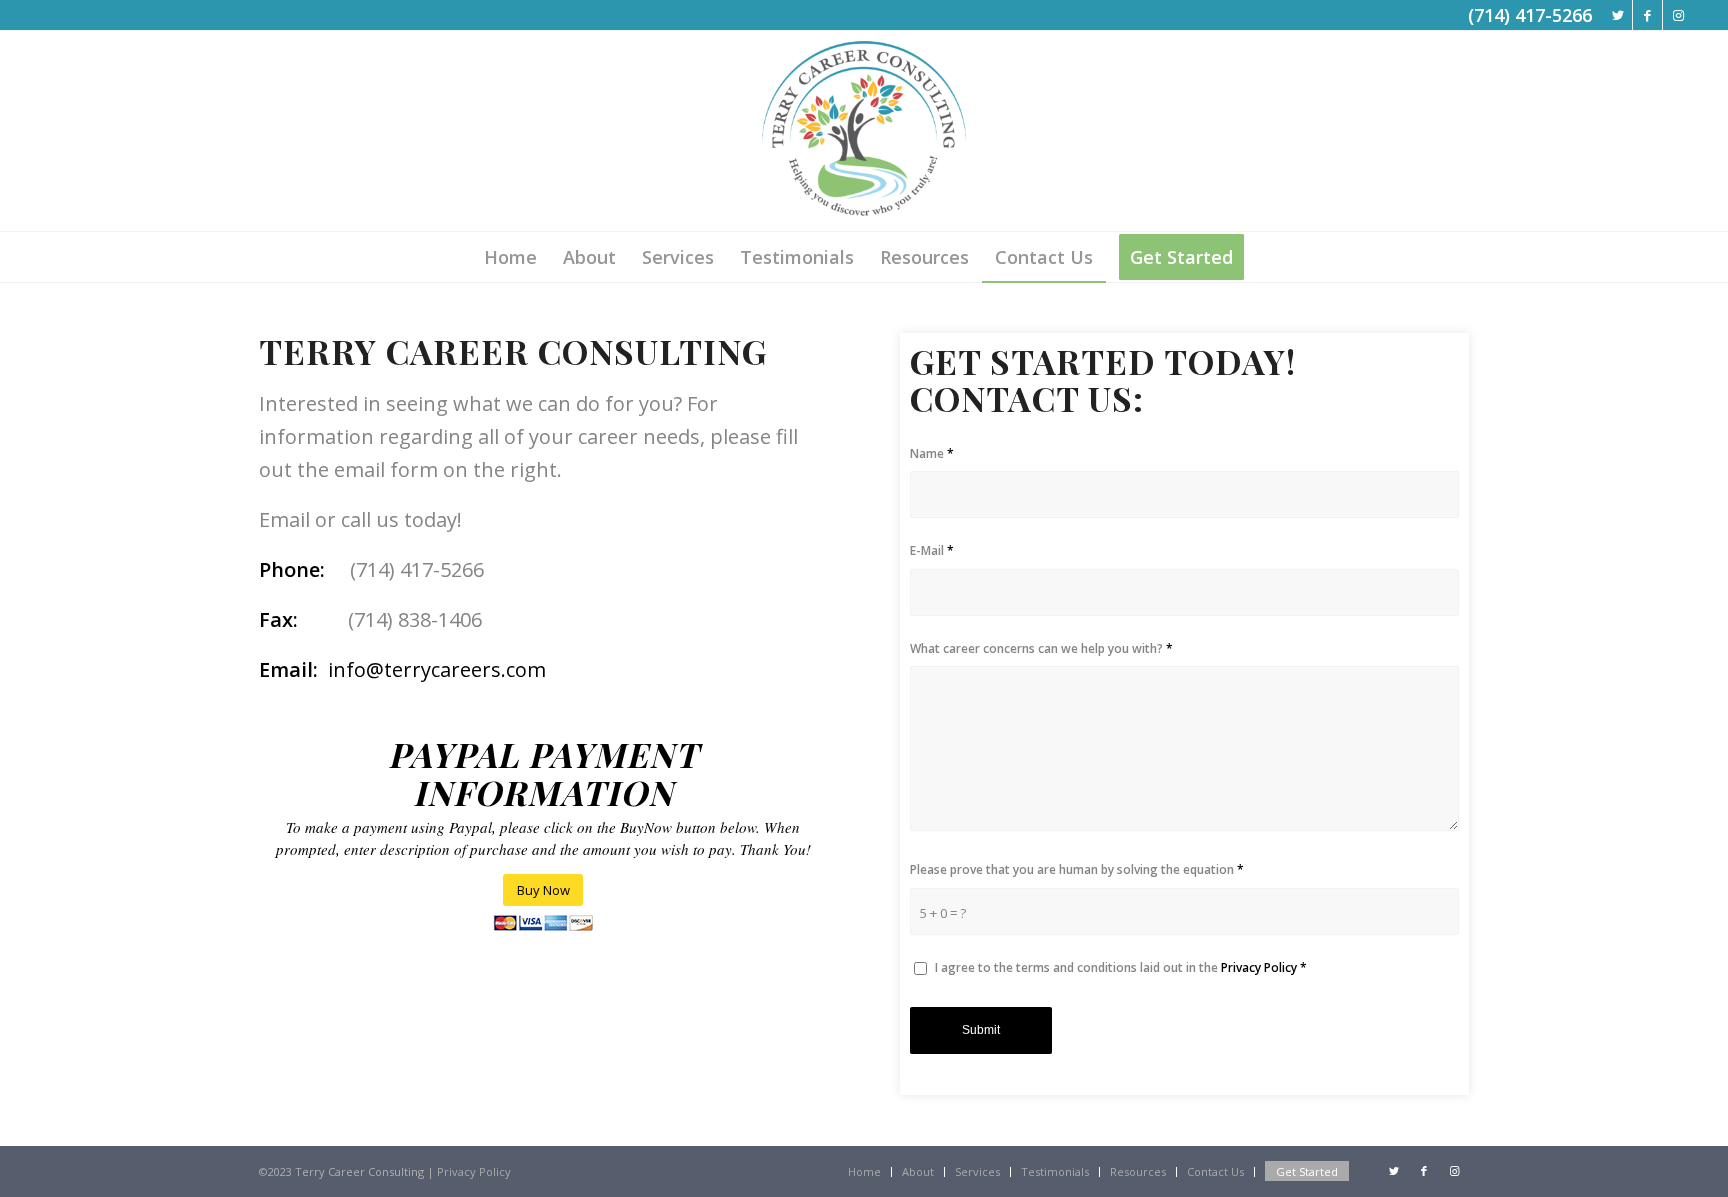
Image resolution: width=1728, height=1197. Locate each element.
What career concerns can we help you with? (1041, 648)
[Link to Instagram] (1678, 15)
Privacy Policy (1259, 967)
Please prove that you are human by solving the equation (1077, 869)
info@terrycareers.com (437, 669)
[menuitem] (510, 257)
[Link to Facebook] (1647, 15)
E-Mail (932, 550)
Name (932, 453)
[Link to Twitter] (1617, 15)
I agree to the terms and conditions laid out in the (1121, 967)
